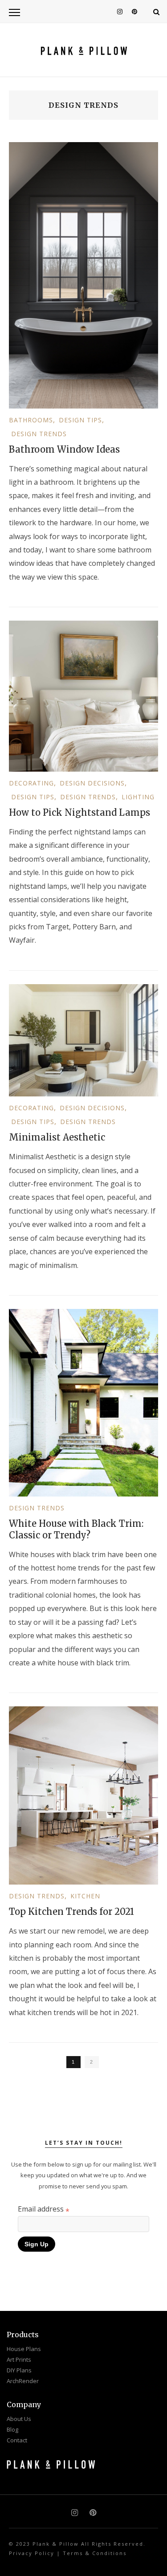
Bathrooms (31, 420)
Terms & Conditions (95, 2553)
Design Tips (80, 420)
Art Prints (19, 2359)
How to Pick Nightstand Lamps (79, 812)
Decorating (31, 783)
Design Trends (39, 434)
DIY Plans (19, 2370)
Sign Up (37, 2244)
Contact (17, 2440)
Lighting (138, 797)
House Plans (24, 2349)
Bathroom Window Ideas (64, 449)
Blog (12, 2429)
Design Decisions (92, 783)
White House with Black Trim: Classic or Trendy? (76, 1529)
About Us (19, 2419)
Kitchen (85, 1896)
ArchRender (23, 2381)
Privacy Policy (32, 2553)
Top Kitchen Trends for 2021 (71, 1912)
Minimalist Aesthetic (57, 1137)
